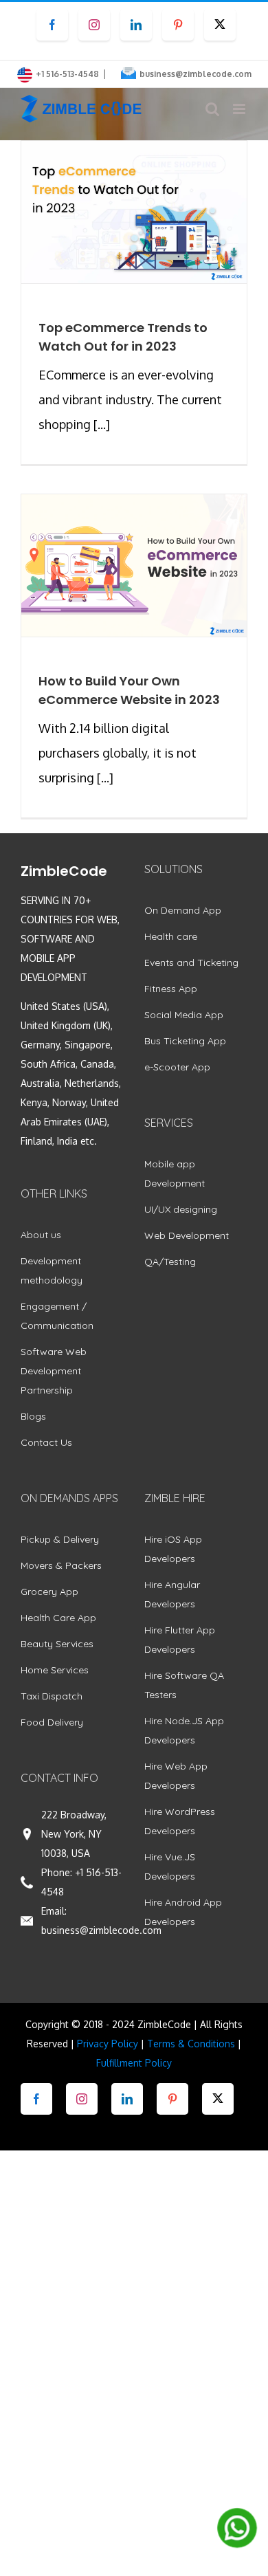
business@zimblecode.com (196, 74)
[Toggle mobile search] (212, 109)
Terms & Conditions (191, 2044)
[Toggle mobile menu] (240, 109)
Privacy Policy (108, 2044)
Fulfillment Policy (134, 2063)
